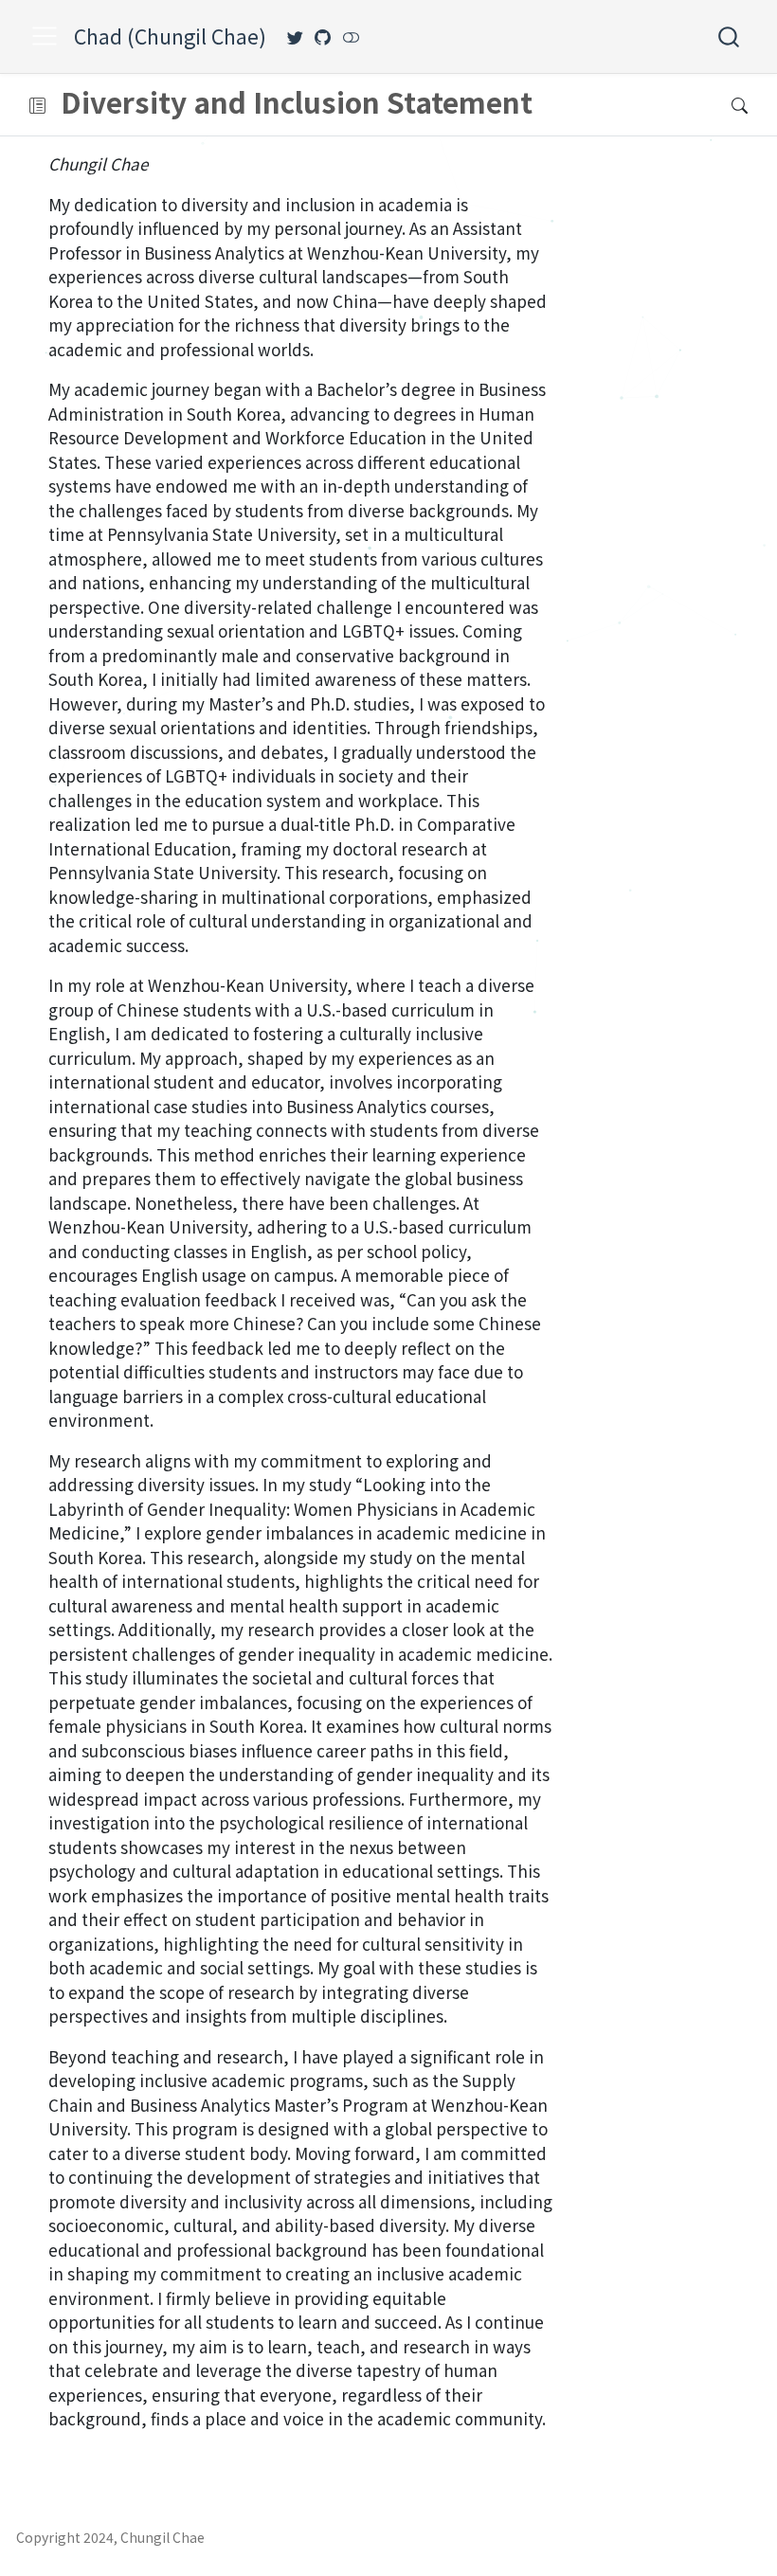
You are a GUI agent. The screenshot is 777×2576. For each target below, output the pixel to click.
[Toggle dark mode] (351, 36)
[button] (37, 105)
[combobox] (730, 36)
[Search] (729, 36)
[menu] (45, 36)
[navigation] (379, 105)
